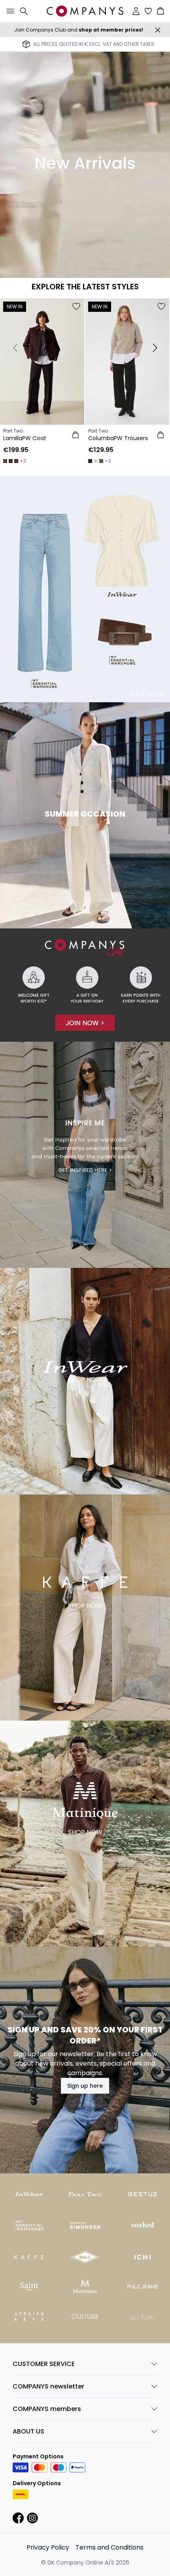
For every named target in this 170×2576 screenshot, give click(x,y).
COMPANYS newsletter (48, 2386)
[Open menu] (9, 11)
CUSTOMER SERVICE (44, 2364)
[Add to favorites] (76, 306)
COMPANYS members (47, 2409)
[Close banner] (158, 30)
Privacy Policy (48, 2547)
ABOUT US (28, 2431)
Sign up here (85, 2086)
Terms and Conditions (110, 2547)
